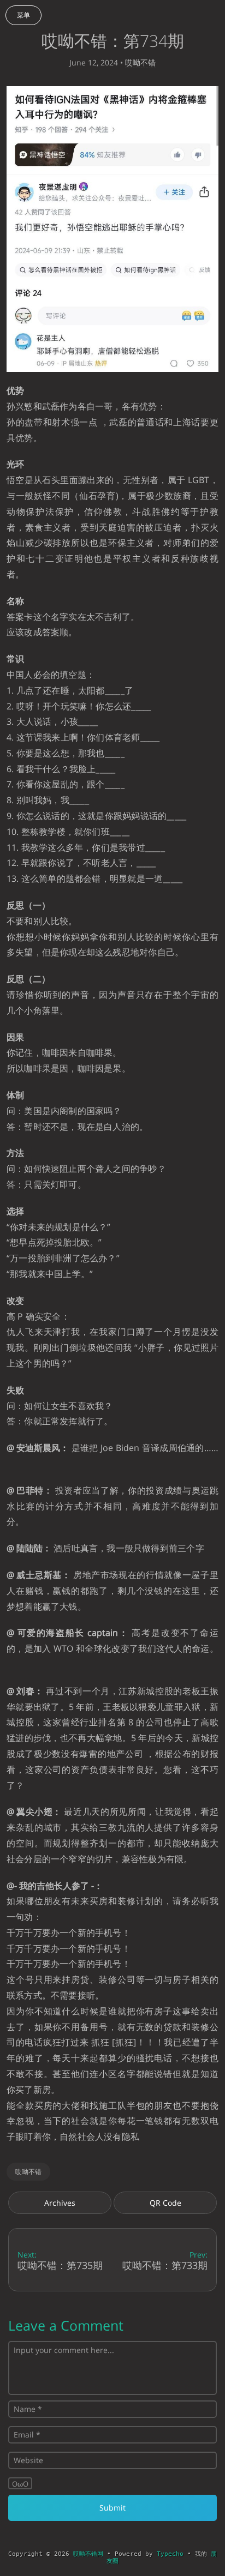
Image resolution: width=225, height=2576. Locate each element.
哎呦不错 (140, 62)
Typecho (170, 2554)
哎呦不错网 (88, 2554)
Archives (60, 2203)
